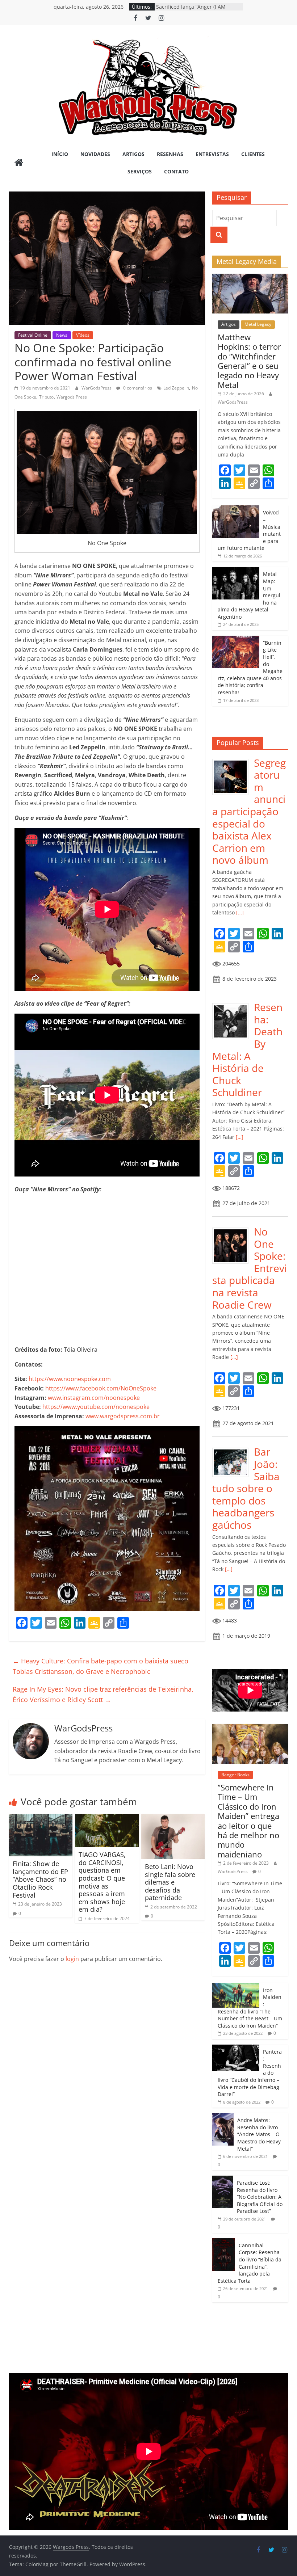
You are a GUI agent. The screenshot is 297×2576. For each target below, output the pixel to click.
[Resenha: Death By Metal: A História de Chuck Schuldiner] (233, 1005)
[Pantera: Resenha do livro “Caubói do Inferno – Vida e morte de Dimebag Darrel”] (236, 2048)
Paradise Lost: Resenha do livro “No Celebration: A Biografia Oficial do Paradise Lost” (260, 2197)
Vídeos (83, 335)
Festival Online (33, 335)
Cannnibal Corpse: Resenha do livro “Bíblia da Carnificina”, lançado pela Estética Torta (250, 2263)
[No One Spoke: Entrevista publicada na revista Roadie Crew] (233, 1230)
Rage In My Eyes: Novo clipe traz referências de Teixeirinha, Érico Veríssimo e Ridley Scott (103, 1694)
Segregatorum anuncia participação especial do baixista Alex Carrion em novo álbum (249, 811)
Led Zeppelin (176, 388)
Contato (176, 171)
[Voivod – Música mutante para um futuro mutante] (236, 509)
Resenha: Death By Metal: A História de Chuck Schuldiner (247, 1050)
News (62, 335)
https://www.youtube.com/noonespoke (96, 1407)
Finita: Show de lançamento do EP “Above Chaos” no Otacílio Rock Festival (40, 1879)
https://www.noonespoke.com (70, 1379)
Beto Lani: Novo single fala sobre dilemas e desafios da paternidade (170, 1882)
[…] (239, 912)
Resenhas (170, 154)
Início (60, 154)
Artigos (133, 154)
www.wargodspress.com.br (123, 1416)
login (72, 1959)
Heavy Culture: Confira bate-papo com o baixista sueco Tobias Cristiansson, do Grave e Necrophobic (101, 1666)
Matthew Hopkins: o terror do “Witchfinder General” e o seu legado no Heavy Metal (249, 361)
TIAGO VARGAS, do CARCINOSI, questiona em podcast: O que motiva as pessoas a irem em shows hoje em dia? (102, 1882)
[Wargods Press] (19, 163)
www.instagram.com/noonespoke (94, 1398)
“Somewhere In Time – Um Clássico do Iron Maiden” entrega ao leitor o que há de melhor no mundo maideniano (248, 1821)
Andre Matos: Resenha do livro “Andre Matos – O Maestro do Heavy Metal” (259, 2134)
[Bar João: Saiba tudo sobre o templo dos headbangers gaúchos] (233, 1450)
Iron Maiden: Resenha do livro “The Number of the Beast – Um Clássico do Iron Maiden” (250, 2008)
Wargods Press (72, 397)
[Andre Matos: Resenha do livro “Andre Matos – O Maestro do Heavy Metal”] (223, 2117)
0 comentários (137, 388)
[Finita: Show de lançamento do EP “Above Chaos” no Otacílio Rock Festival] (41, 1818)
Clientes (253, 154)
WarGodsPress (97, 388)
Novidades (95, 154)
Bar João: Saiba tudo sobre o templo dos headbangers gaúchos (246, 1488)
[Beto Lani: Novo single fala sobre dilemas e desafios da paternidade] (173, 1818)
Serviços (140, 171)
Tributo (46, 397)
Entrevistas (212, 154)
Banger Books (235, 1775)
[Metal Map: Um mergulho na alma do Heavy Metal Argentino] (236, 571)
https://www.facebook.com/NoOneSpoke (101, 1388)
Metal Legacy (258, 324)
